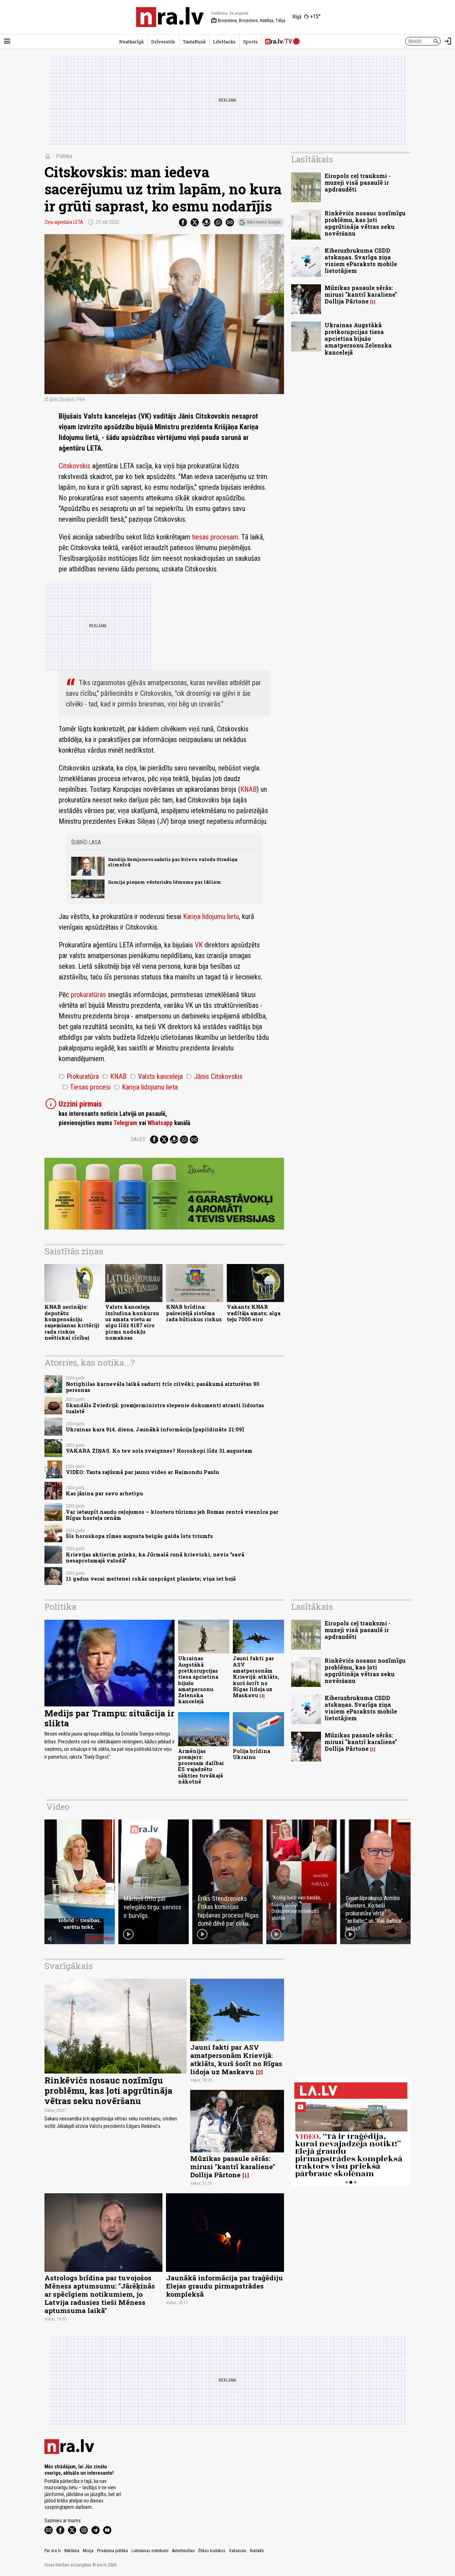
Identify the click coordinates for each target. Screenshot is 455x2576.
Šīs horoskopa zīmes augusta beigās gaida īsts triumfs (139, 1536)
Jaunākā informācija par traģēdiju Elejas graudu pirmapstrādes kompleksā (224, 2286)
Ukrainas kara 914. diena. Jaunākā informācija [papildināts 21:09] (155, 1429)
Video (58, 1807)
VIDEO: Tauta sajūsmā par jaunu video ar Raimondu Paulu (142, 1472)
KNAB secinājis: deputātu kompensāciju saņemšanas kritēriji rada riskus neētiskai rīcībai (72, 1322)
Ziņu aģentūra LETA (64, 222)
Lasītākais (312, 159)
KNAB (248, 789)
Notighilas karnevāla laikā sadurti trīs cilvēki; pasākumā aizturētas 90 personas (163, 1387)
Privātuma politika (113, 2551)
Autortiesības (183, 2551)
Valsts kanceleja (156, 1076)
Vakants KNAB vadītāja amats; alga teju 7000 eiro (254, 1313)
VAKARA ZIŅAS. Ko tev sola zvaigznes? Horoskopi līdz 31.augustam (159, 1451)
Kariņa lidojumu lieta (146, 1087)
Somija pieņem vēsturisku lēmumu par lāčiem (165, 882)
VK (199, 945)
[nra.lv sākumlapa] (170, 17)
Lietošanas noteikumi (150, 2551)
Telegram (125, 1123)
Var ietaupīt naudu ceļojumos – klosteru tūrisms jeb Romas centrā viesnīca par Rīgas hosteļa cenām (172, 1515)
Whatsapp (160, 1123)
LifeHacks (224, 42)
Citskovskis (74, 466)
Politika (64, 156)
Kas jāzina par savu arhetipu (104, 1493)
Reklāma (72, 2551)
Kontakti (257, 2551)
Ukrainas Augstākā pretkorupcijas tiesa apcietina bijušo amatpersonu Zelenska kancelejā (358, 339)
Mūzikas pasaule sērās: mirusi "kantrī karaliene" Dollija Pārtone (361, 294)
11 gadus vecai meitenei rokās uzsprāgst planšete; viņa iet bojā (151, 1579)
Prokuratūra (79, 1076)
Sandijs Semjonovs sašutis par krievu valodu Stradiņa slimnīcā (173, 862)
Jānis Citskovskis (214, 1076)
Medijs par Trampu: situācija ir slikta (109, 1718)
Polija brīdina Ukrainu (251, 1754)
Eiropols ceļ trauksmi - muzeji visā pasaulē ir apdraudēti (358, 182)
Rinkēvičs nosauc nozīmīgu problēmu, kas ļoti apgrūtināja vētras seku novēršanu (365, 223)
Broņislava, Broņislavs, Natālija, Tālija (248, 21)
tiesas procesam (215, 537)
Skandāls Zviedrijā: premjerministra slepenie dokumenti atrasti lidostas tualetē (165, 1408)
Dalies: (139, 1139)
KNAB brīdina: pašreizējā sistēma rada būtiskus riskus (194, 1313)
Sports (250, 42)
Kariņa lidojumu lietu (211, 916)
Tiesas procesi (86, 1087)
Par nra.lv (53, 2551)
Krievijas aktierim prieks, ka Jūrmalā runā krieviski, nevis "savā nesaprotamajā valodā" (155, 1558)
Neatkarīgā (131, 42)
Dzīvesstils (163, 42)
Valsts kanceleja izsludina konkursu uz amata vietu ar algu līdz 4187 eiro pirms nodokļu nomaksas (132, 1322)
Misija (88, 2551)
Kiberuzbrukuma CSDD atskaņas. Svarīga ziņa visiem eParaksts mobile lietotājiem (361, 261)
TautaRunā (194, 42)
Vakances (238, 2551)
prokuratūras (88, 995)
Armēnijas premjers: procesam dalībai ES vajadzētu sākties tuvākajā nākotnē (201, 1766)
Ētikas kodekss (212, 2551)
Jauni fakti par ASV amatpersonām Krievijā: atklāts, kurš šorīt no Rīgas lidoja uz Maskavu (256, 1677)
